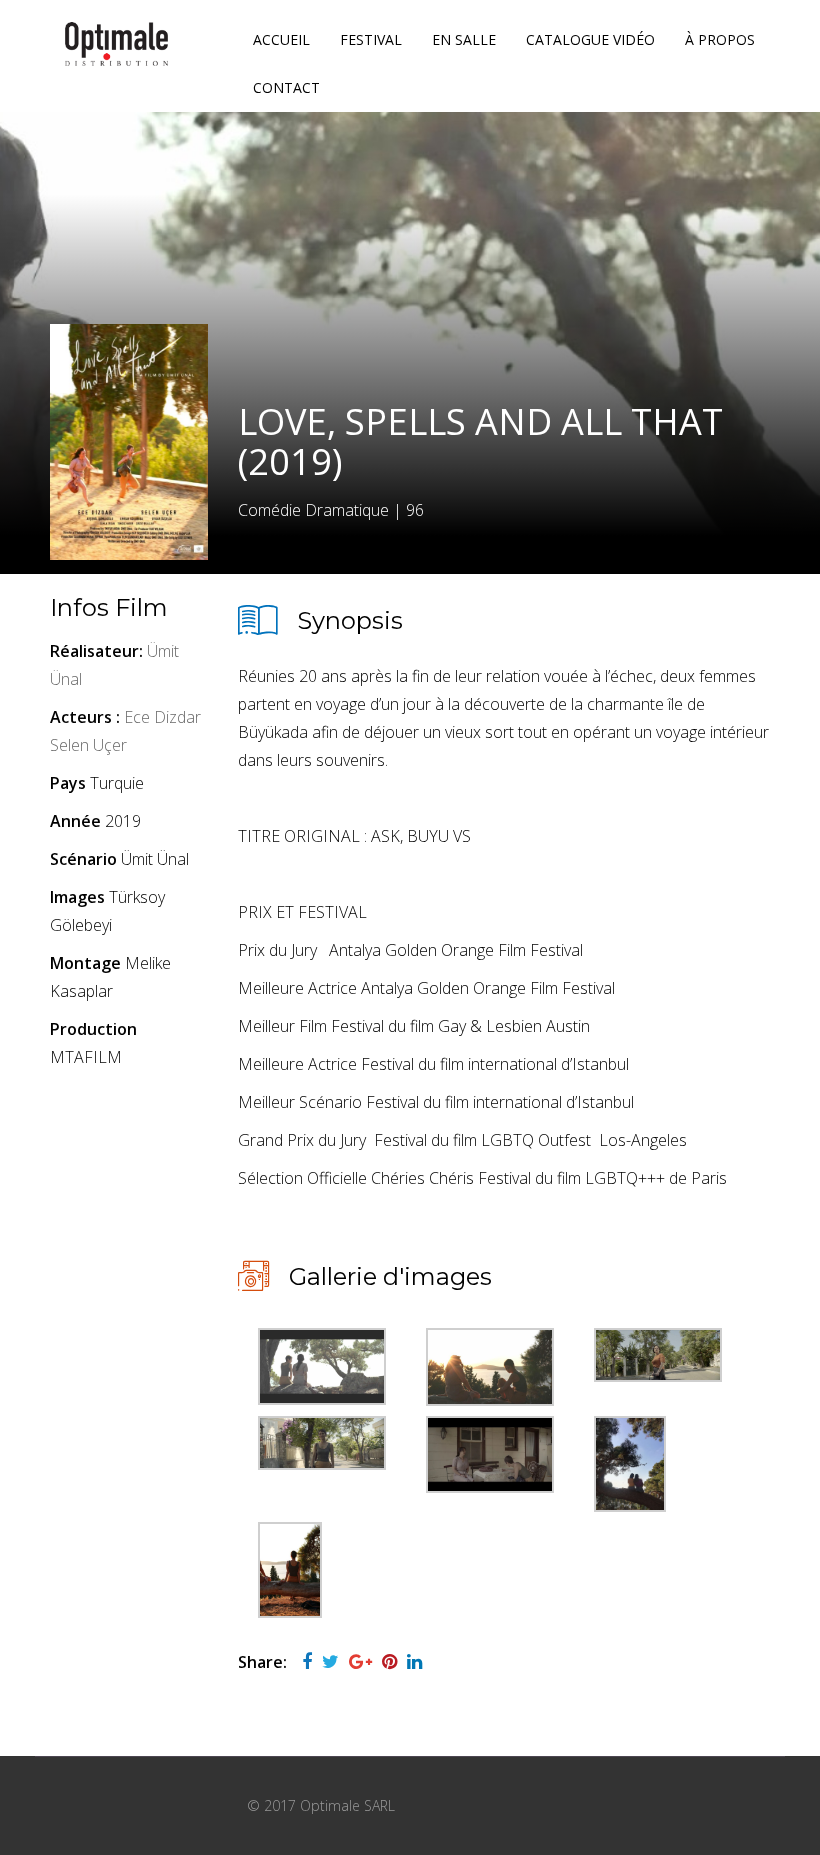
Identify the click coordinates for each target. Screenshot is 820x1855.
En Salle (464, 39)
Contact (286, 87)
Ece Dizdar (162, 717)
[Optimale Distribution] (116, 44)
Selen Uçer (88, 745)
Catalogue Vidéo (590, 39)
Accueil (281, 39)
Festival (371, 39)
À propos (720, 39)
